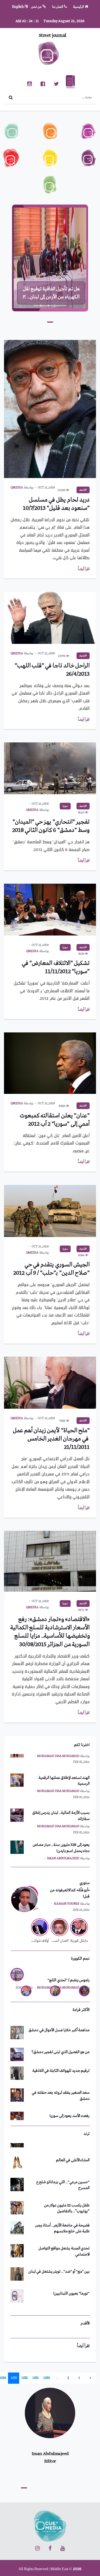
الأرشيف (83, 490)
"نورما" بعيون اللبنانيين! (71, 2270)
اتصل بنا (58, 7)
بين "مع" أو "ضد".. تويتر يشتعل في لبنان (59, 2248)
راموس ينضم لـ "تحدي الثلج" (69, 1980)
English (18, 7)
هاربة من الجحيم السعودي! (69, 2292)
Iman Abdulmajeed (63, 1841)
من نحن (37, 7)
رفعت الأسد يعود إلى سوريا (70, 2102)
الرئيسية (79, 7)
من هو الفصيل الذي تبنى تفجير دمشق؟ (61, 2038)
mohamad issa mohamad (58, 1774)
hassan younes (67, 1904)
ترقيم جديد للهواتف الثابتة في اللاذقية (61, 2057)
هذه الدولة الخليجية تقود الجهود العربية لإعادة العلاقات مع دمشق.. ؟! (51, 289)
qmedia (17, 488)
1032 (25, 2378)
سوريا (65, 806)
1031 (35, 2378)
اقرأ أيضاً (84, 569)
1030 (47, 2378)
